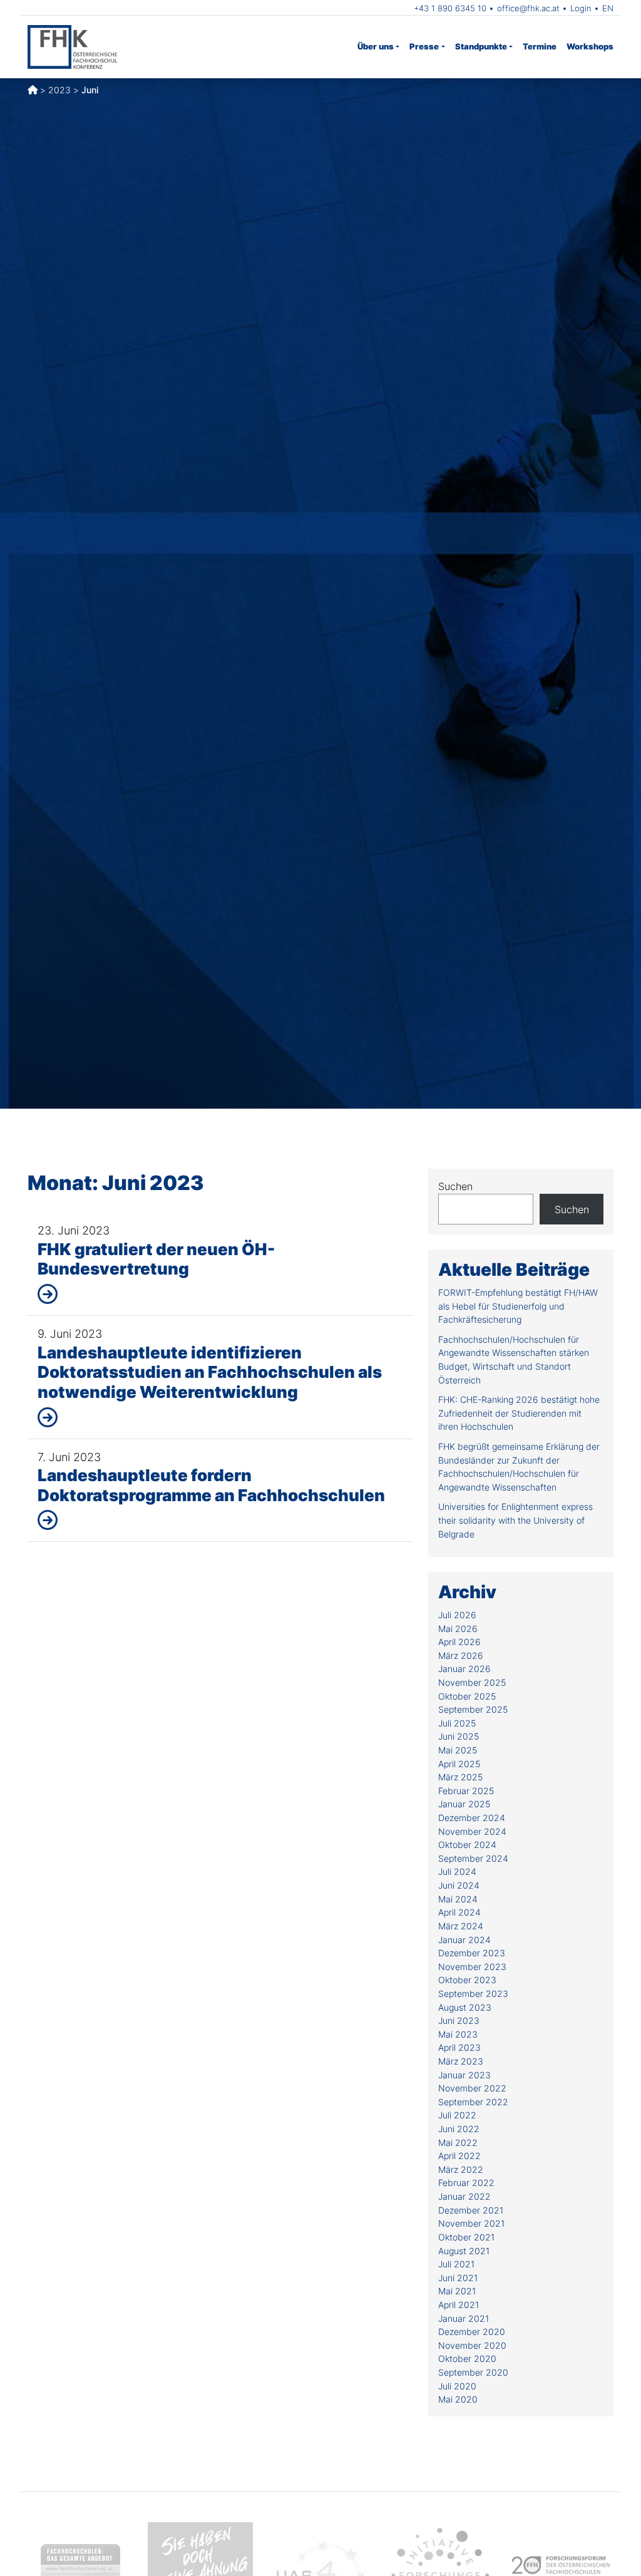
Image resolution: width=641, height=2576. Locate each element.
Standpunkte (481, 46)
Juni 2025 (459, 1736)
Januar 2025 (464, 1804)
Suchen (455, 1186)
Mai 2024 (458, 1899)
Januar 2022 (464, 2196)
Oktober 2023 (467, 1980)
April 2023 (459, 2047)
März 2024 (461, 1926)
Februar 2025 (466, 1791)
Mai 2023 (458, 2034)
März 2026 (461, 1655)
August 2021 (464, 2251)
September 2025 (473, 1709)
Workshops (590, 46)
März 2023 (461, 2061)
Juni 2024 (459, 1885)
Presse (424, 46)
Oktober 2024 (467, 1845)
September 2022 (473, 2102)
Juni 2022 (459, 2129)
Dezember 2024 (472, 1818)
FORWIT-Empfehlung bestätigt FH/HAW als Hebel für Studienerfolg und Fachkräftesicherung (518, 1306)
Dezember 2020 (472, 2332)
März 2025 (460, 1777)
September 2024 (473, 1858)
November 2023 (472, 1967)
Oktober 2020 (467, 2358)
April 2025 (459, 1764)
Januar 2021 (464, 2318)
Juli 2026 (457, 1615)
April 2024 (459, 1912)
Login (581, 8)
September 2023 (473, 1994)
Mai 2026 (458, 1629)
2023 (59, 90)
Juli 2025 (457, 1723)
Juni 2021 (458, 2278)
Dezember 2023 (472, 1953)
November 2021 (471, 2223)
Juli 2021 (456, 2264)
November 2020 (472, 2345)
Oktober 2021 (466, 2237)
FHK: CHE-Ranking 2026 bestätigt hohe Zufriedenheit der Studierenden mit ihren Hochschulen (519, 1413)
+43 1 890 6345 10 (450, 8)
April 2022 (459, 2156)
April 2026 (459, 1642)
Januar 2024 (464, 1940)
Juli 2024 (457, 1871)
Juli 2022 (457, 2115)
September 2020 (473, 2372)
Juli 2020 (457, 2386)
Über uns (376, 46)
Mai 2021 (457, 2291)
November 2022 (472, 2088)
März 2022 (461, 2169)
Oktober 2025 (467, 1696)
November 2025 (472, 1682)
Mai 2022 (458, 2142)
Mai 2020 (458, 2399)
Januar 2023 (464, 2075)
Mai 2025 (458, 1750)
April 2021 (459, 2305)
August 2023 (465, 2007)
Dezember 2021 (471, 2210)
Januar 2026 (464, 1669)
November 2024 (472, 1831)
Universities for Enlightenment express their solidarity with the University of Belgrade (515, 1520)
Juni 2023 (459, 2020)
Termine (540, 46)
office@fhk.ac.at (528, 8)
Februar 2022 (466, 2183)
